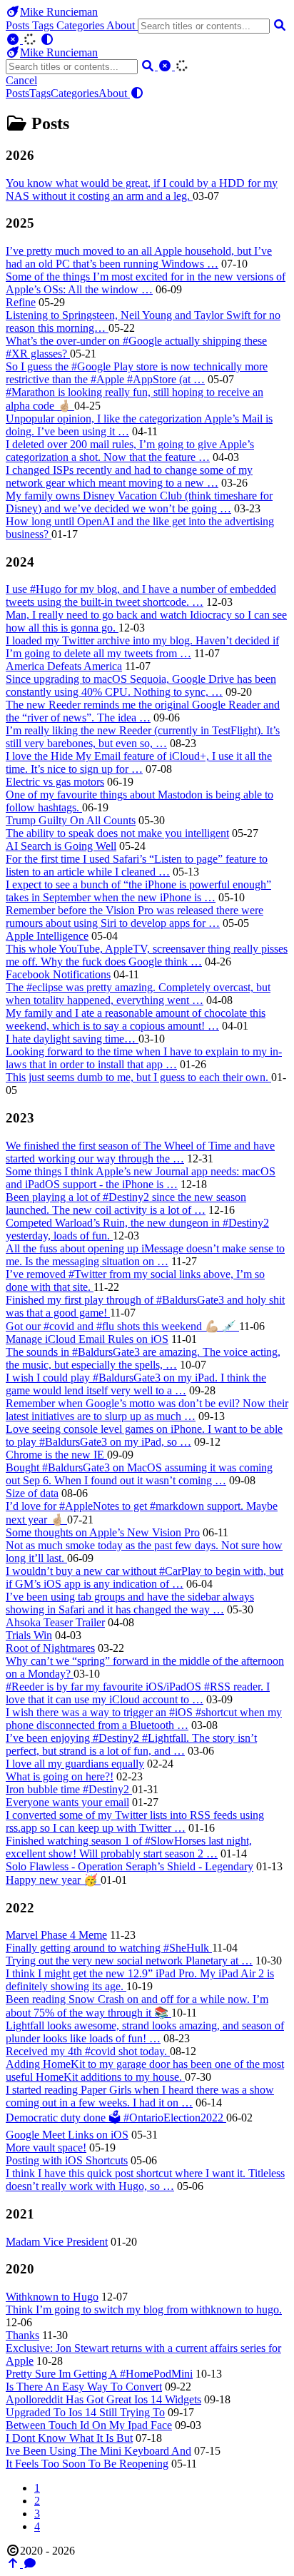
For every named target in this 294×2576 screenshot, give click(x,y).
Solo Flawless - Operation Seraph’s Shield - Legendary (130, 1866)
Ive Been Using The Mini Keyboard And (98, 2451)
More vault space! (46, 2147)
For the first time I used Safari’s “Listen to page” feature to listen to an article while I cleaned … (137, 865)
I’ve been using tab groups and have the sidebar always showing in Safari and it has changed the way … (130, 1603)
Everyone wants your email (67, 1802)
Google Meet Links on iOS (67, 2135)
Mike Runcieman (59, 12)
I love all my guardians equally (75, 1764)
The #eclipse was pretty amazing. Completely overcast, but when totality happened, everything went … (138, 994)
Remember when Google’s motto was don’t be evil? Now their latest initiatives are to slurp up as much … (147, 1410)
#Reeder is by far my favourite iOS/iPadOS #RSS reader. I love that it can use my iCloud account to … (138, 1693)
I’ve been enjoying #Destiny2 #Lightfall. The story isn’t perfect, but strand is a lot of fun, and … (131, 1744)
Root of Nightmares (50, 1648)
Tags (44, 25)
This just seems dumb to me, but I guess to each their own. (138, 1077)
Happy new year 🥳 (53, 1880)
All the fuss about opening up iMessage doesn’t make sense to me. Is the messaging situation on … (145, 1255)
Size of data (32, 1493)
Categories (81, 25)
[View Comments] (30, 2564)
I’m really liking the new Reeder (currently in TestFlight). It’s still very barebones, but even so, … (143, 737)
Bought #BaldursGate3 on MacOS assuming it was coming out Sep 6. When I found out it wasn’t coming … (139, 1474)
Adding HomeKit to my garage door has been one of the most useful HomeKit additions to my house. (145, 2070)
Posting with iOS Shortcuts (67, 2160)
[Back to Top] (14, 2564)
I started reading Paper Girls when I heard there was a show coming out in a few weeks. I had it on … (140, 2096)
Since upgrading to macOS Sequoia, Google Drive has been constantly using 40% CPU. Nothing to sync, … (141, 685)
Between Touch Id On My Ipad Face (89, 2425)
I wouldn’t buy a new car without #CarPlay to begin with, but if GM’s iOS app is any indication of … (145, 1577)
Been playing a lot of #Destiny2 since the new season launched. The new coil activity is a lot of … (126, 1203)
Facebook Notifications (58, 974)
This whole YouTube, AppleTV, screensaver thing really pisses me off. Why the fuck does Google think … (147, 955)
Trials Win (29, 1635)
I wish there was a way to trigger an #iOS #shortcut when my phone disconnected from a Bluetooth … (144, 1719)
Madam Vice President (57, 2242)
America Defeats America (64, 666)
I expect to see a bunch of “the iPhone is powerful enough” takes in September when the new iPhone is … (138, 891)
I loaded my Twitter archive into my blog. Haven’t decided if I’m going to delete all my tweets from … (142, 647)
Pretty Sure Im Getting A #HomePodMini (99, 2374)
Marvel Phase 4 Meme (56, 1935)
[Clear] (14, 40)
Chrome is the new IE (56, 1455)
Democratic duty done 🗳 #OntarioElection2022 (116, 2118)
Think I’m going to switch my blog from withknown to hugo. (144, 2309)
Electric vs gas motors (55, 782)
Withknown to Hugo (52, 2297)
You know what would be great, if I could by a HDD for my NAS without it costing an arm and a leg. (142, 189)
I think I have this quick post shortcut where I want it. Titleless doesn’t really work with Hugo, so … (145, 2180)
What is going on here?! (60, 1776)
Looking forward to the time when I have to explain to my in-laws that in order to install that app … (144, 1058)
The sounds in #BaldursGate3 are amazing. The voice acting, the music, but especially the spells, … (143, 1358)
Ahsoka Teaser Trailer (55, 1622)
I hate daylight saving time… (72, 1039)
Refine (21, 302)
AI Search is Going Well (61, 846)
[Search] (280, 25)
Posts (19, 25)
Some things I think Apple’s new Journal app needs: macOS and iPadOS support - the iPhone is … (141, 1178)
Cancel (21, 80)
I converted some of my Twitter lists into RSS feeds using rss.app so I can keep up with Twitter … (135, 1821)
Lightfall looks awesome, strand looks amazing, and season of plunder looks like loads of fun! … (145, 2032)
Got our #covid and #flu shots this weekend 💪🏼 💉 (122, 1326)
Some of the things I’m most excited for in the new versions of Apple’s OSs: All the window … (146, 283)
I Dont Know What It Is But (69, 2438)
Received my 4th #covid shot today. (88, 2051)
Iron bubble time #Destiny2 (69, 1789)
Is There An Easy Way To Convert (84, 2387)
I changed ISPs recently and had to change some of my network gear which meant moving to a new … (129, 476)
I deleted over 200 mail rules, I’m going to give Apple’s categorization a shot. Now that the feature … (130, 451)
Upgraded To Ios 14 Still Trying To (85, 2412)
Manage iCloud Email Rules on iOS (87, 1339)
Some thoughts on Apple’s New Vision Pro (103, 1532)
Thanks (22, 2335)
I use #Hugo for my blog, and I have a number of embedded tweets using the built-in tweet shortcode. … (141, 595)
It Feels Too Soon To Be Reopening (87, 2464)
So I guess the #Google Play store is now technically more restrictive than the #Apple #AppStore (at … (137, 373)
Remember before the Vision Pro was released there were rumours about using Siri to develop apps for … (135, 917)
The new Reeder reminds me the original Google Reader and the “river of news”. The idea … (143, 711)
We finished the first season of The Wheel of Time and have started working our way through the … (140, 1152)
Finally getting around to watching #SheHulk (109, 1948)
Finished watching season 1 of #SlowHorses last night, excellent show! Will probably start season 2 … (129, 1847)
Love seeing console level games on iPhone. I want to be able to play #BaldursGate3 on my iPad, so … (144, 1435)
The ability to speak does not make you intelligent (117, 833)
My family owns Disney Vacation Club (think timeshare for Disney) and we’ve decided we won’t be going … (139, 502)
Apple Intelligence (47, 936)
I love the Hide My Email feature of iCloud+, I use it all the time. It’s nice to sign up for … (139, 762)
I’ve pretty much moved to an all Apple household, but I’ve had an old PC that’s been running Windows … (139, 257)
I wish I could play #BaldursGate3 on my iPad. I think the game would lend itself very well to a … (136, 1384)
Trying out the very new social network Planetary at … (129, 1961)
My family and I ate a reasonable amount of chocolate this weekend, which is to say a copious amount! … (136, 1019)
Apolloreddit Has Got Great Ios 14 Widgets (103, 2399)
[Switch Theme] (47, 40)
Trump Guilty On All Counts (71, 820)
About (122, 25)
